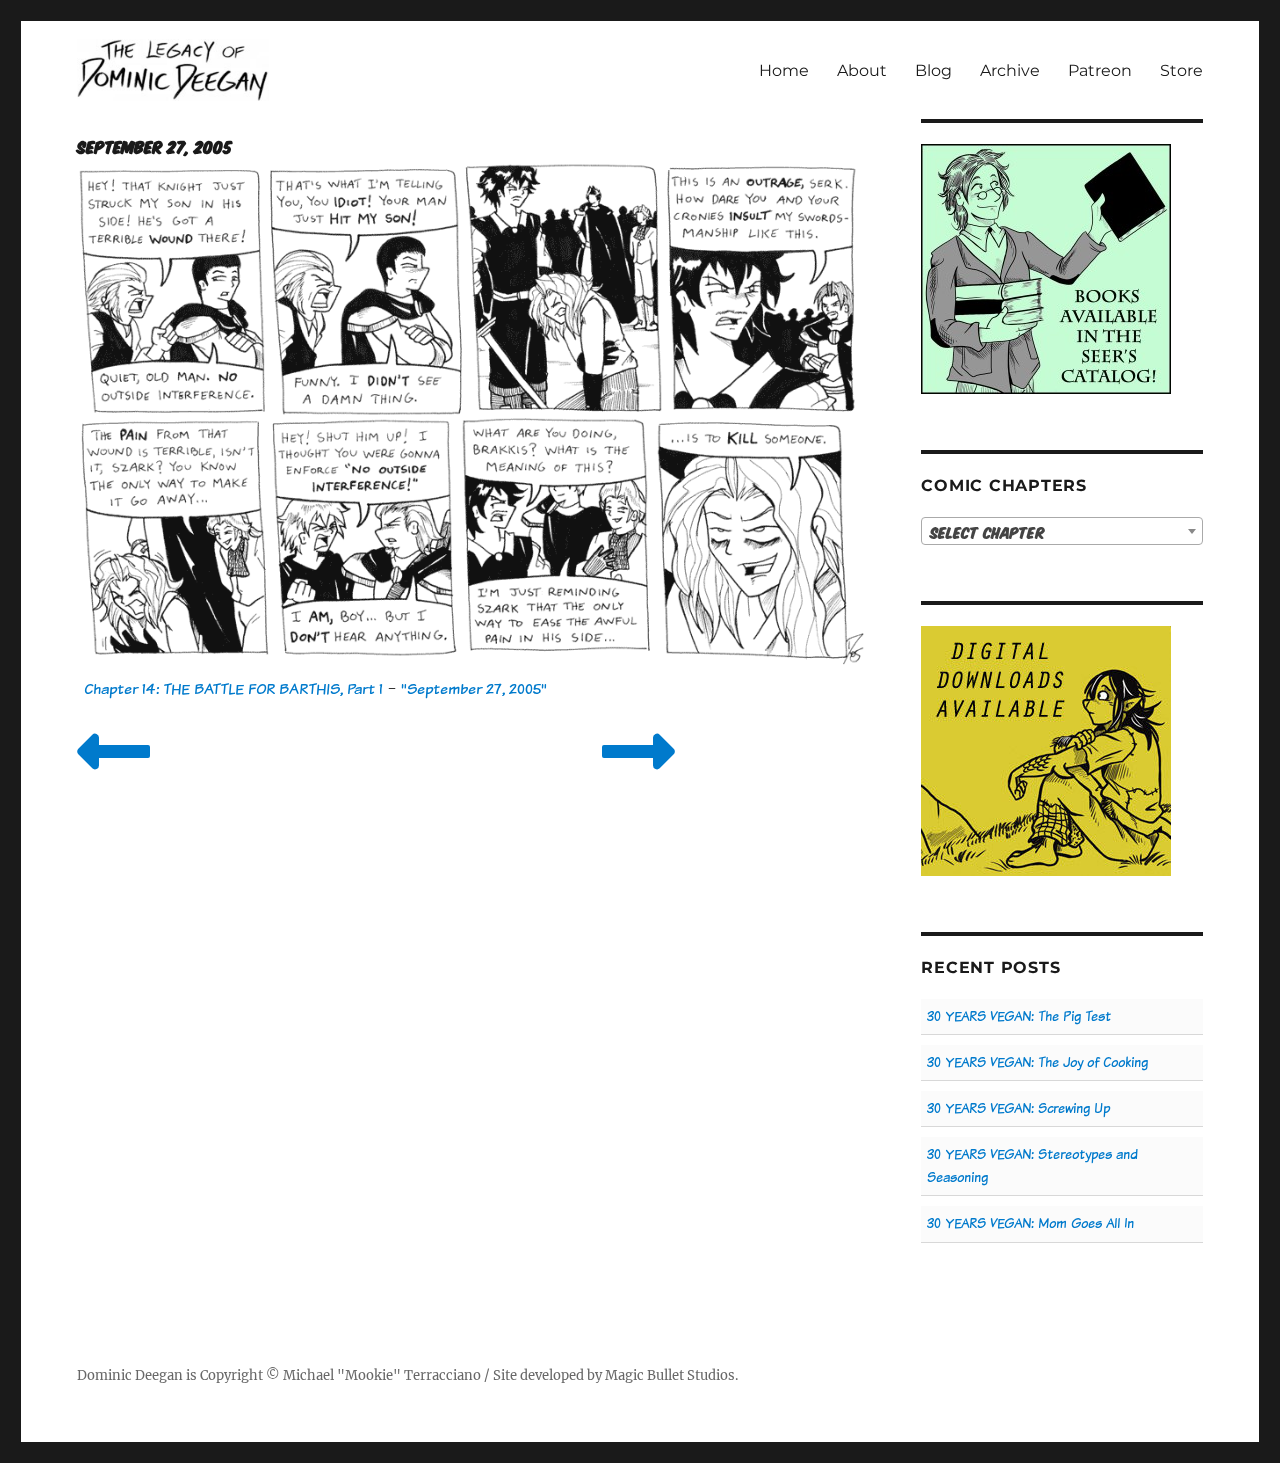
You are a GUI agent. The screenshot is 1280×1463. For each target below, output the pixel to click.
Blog (933, 70)
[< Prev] (113, 776)
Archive (1010, 70)
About (862, 70)
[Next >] (638, 776)
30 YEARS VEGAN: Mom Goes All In (1030, 1223)
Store (1181, 70)
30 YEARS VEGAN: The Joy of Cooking (1037, 1062)
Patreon (1100, 70)
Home (784, 70)
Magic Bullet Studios (670, 1375)
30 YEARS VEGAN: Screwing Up (1018, 1108)
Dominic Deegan (130, 1375)
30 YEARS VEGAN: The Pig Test (1019, 1016)
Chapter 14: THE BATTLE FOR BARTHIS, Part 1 (233, 688)
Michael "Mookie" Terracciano (382, 1375)
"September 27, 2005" (474, 688)
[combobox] (1061, 531)
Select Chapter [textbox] (987, 532)
